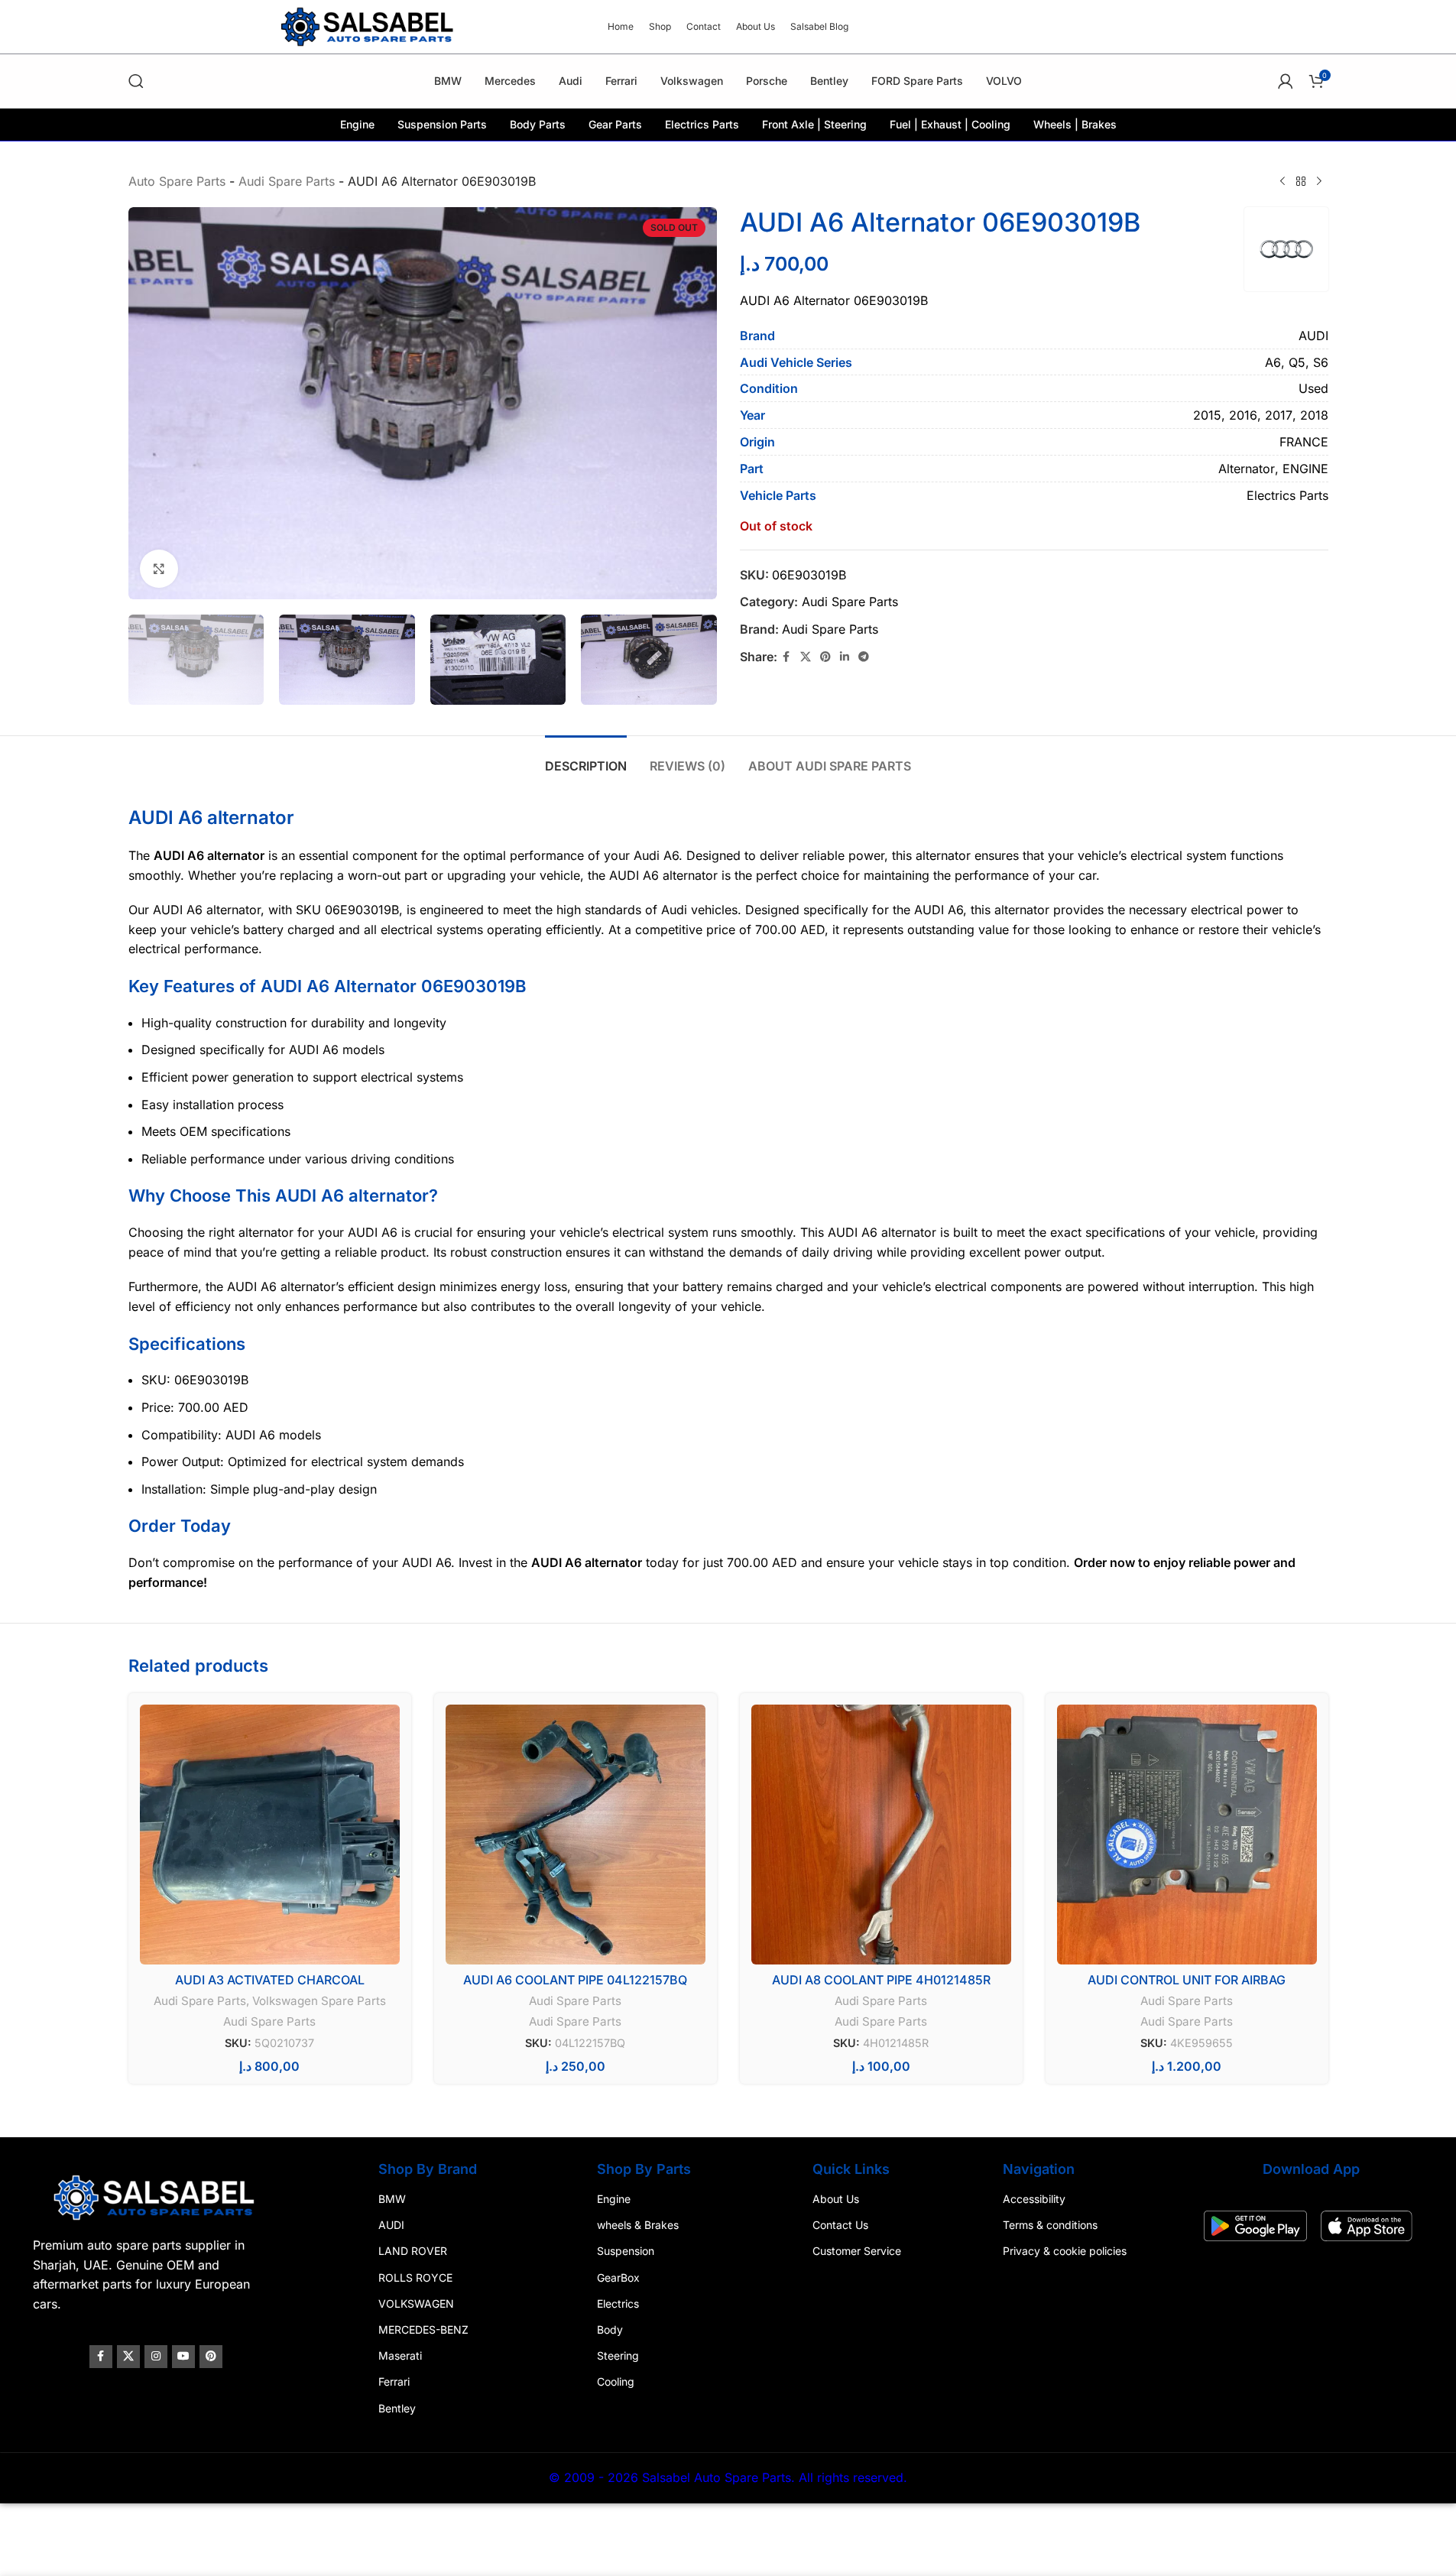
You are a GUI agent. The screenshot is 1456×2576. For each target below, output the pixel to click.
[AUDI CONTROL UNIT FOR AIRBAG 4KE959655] (1187, 1835)
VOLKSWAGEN (416, 2303)
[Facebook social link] (786, 657)
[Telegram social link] (864, 657)
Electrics (618, 2303)
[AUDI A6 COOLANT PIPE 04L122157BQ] (576, 1835)
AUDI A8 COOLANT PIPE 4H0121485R (881, 1980)
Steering (618, 2355)
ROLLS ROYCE (415, 2278)
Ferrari (394, 2382)
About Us (836, 2199)
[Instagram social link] (156, 2357)
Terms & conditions (1050, 2226)
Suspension (626, 2252)
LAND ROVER (413, 2252)
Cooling (616, 2382)
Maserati (400, 2355)
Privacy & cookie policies (1065, 2252)
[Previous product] (1283, 182)
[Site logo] (369, 25)
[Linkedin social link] (845, 657)
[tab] (586, 759)
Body (610, 2329)
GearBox (618, 2278)
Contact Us (840, 2226)
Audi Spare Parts (287, 181)
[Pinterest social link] (825, 657)
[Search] (136, 81)
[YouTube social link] (183, 2357)
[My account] (1286, 81)
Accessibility (1034, 2199)
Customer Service (857, 2252)
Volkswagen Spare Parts (319, 2001)
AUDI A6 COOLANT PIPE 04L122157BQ (575, 1980)
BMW (392, 2199)
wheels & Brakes (638, 2226)
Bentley (397, 2408)
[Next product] (1319, 182)
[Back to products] (1301, 182)
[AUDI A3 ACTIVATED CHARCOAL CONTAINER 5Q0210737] (270, 1835)
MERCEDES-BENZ (423, 2329)
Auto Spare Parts (177, 181)
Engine (614, 2199)
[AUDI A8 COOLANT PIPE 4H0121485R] (881, 1835)
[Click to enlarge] (159, 569)
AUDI (391, 2226)
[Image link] (156, 2197)
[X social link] (806, 657)
